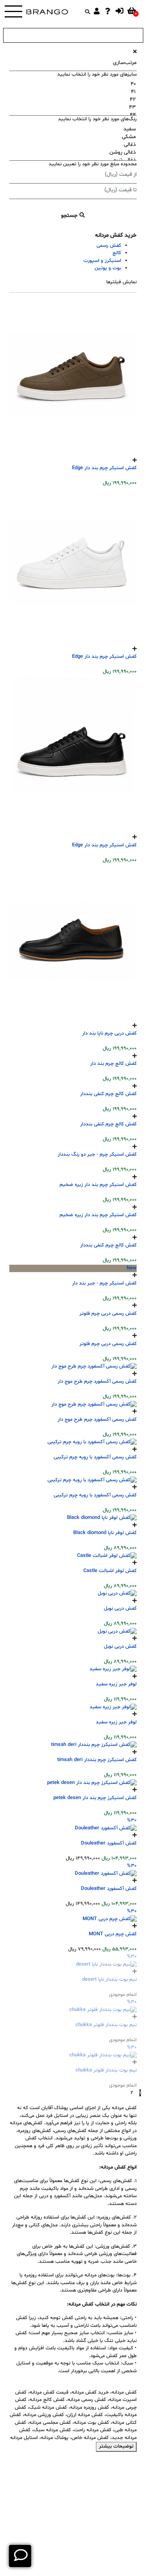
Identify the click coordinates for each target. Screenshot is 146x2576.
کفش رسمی (109, 246)
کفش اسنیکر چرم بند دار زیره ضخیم (98, 1976)
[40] (73, 84)
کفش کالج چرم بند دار (113, 1222)
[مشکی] (73, 137)
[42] (73, 100)
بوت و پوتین (108, 268)
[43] (73, 107)
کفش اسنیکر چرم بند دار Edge (104, 468)
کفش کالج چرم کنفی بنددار (108, 1411)
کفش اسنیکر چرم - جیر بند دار (104, 2549)
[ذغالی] (73, 145)
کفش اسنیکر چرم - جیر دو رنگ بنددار (97, 1788)
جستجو (70, 216)
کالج (117, 253)
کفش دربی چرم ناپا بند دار (109, 1033)
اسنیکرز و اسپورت (102, 261)
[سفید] (73, 129)
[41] (73, 92)
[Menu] (13, 12)
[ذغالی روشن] (73, 153)
